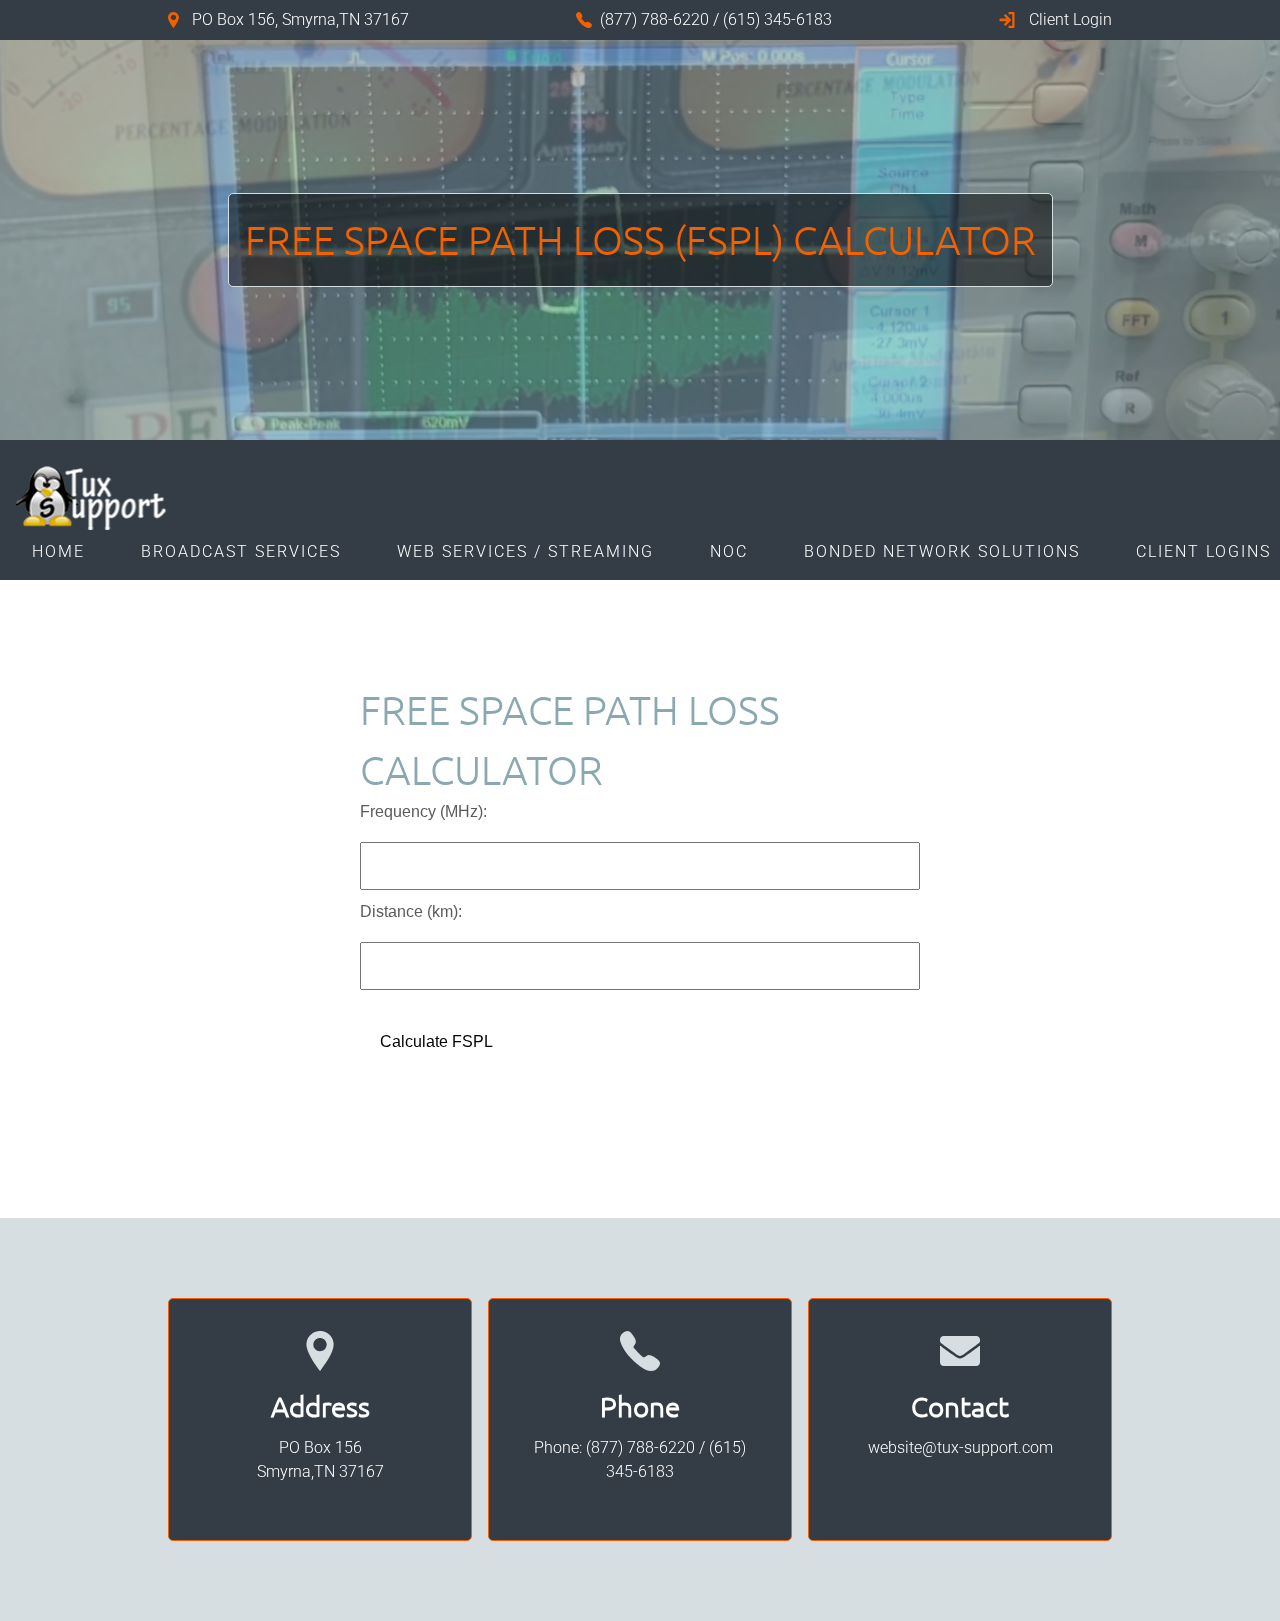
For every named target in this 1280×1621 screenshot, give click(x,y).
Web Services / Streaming (525, 552)
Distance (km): (411, 911)
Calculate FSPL (436, 1041)
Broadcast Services (241, 552)
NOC (729, 552)
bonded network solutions (942, 552)
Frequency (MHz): (423, 811)
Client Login (1070, 19)
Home (58, 552)
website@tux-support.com (960, 1447)
